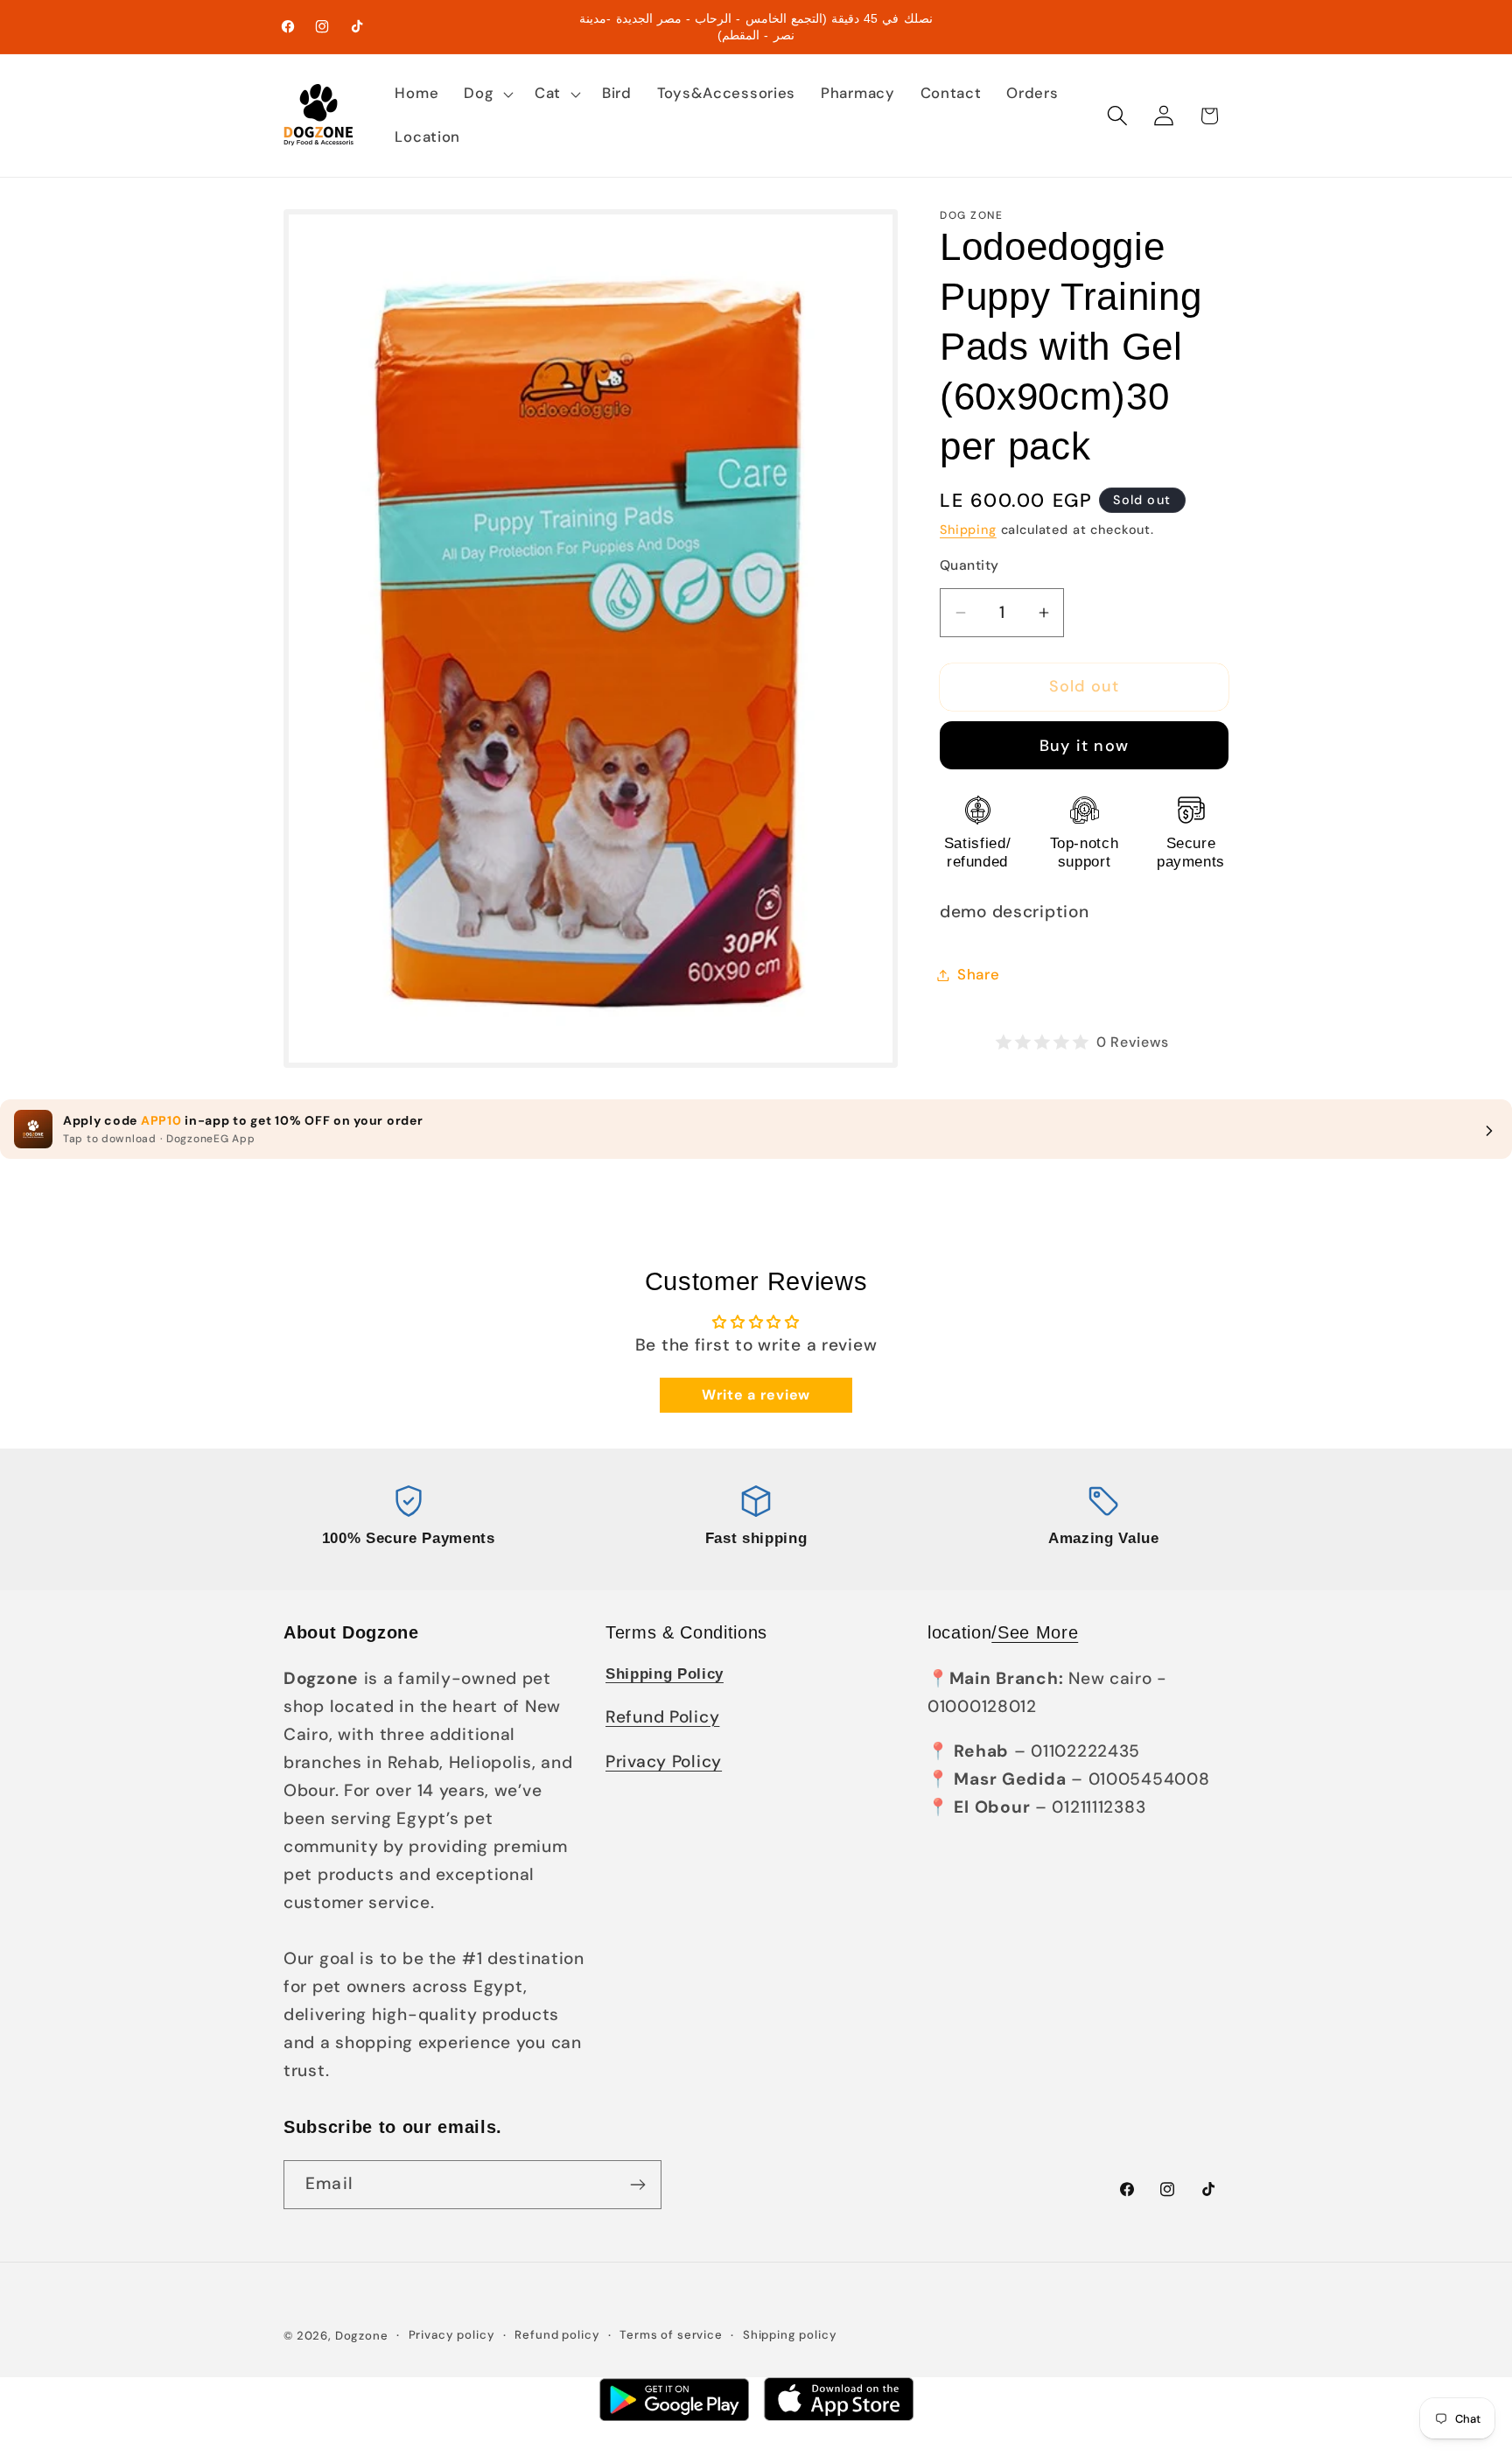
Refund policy (557, 2335)
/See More (1035, 1632)
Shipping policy (790, 2335)
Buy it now (1084, 746)
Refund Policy (662, 1717)
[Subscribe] (637, 2185)
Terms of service (671, 2335)
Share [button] (979, 974)
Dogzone (362, 2336)
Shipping (968, 530)
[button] (487, 94)
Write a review (756, 1395)
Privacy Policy (664, 1761)
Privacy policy (452, 2335)
